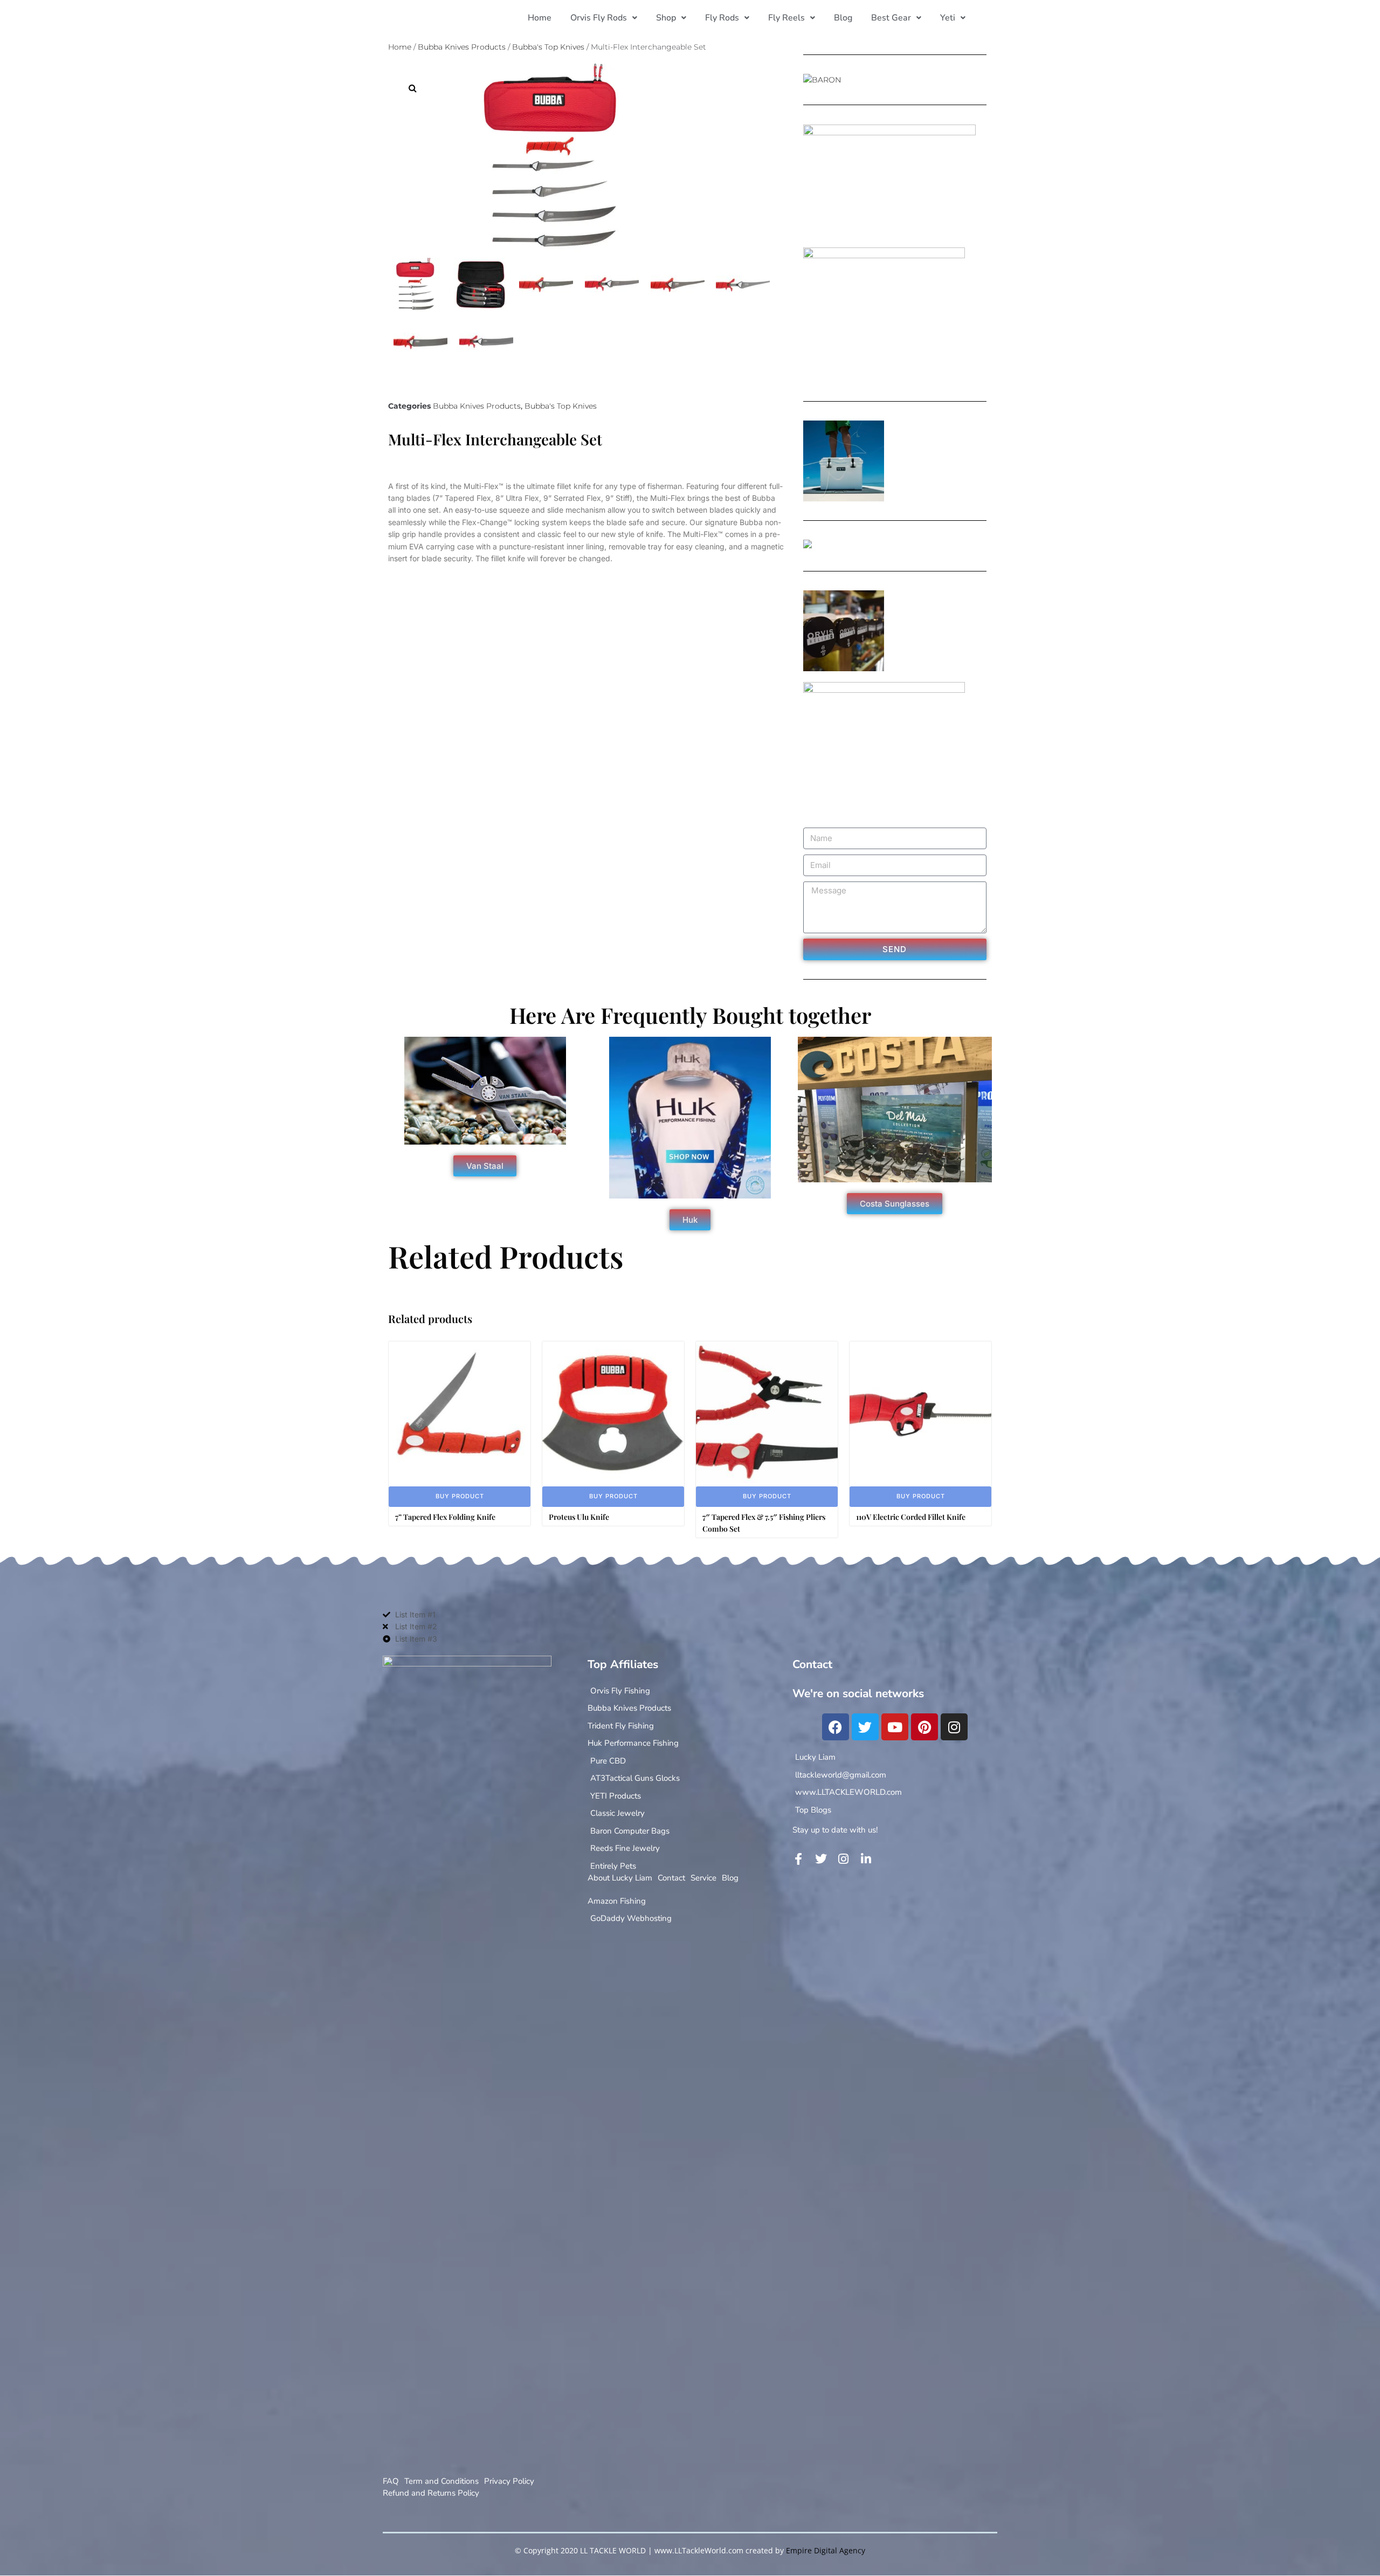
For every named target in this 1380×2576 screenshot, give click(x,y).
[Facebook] (836, 1727)
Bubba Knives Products (462, 47)
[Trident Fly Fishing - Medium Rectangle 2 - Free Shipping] (808, 546)
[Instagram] (954, 1727)
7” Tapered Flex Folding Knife (445, 1517)
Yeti (948, 18)
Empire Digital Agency (826, 2550)
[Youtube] (895, 1727)
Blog (843, 18)
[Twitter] (865, 1727)
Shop (666, 18)
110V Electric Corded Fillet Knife (911, 1517)
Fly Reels (786, 18)
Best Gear (891, 18)
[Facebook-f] (798, 1859)
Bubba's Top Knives (548, 47)
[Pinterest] (924, 1727)
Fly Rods (722, 18)
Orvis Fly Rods (599, 18)
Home (540, 18)
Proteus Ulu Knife (579, 1517)
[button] (604, 18)
